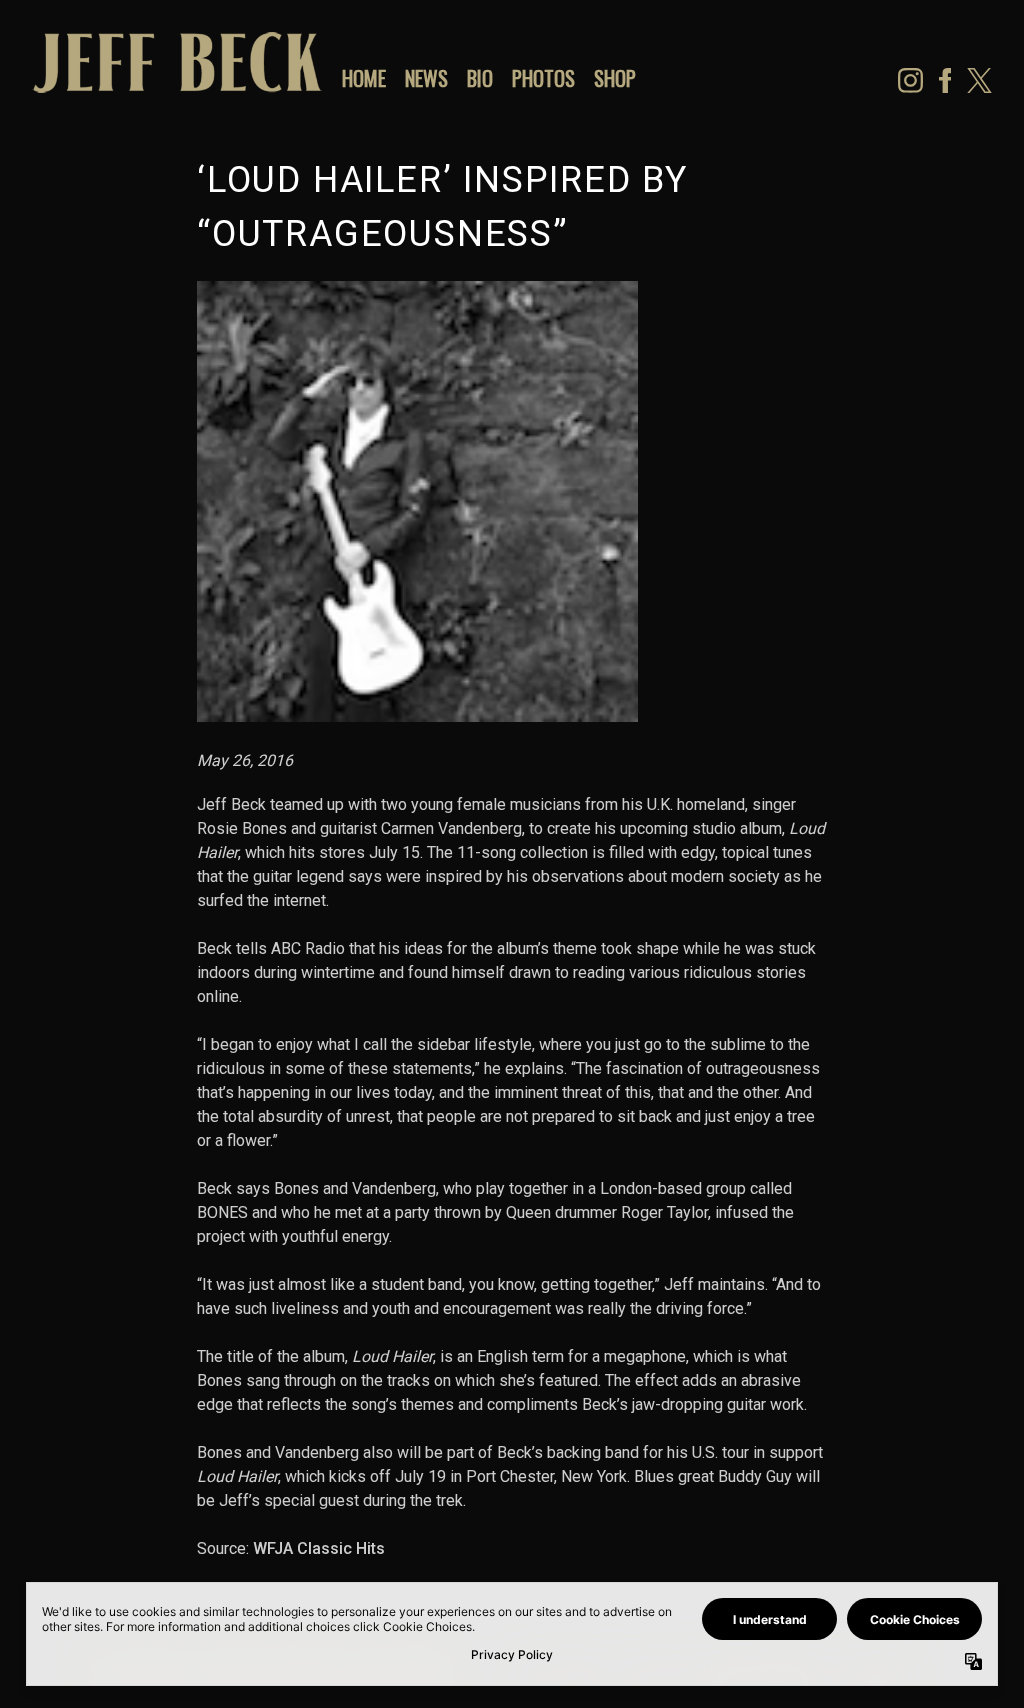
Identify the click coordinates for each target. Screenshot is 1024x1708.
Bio (480, 78)
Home (364, 78)
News (426, 78)
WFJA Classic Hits (319, 1548)
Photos (543, 78)
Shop (615, 78)
